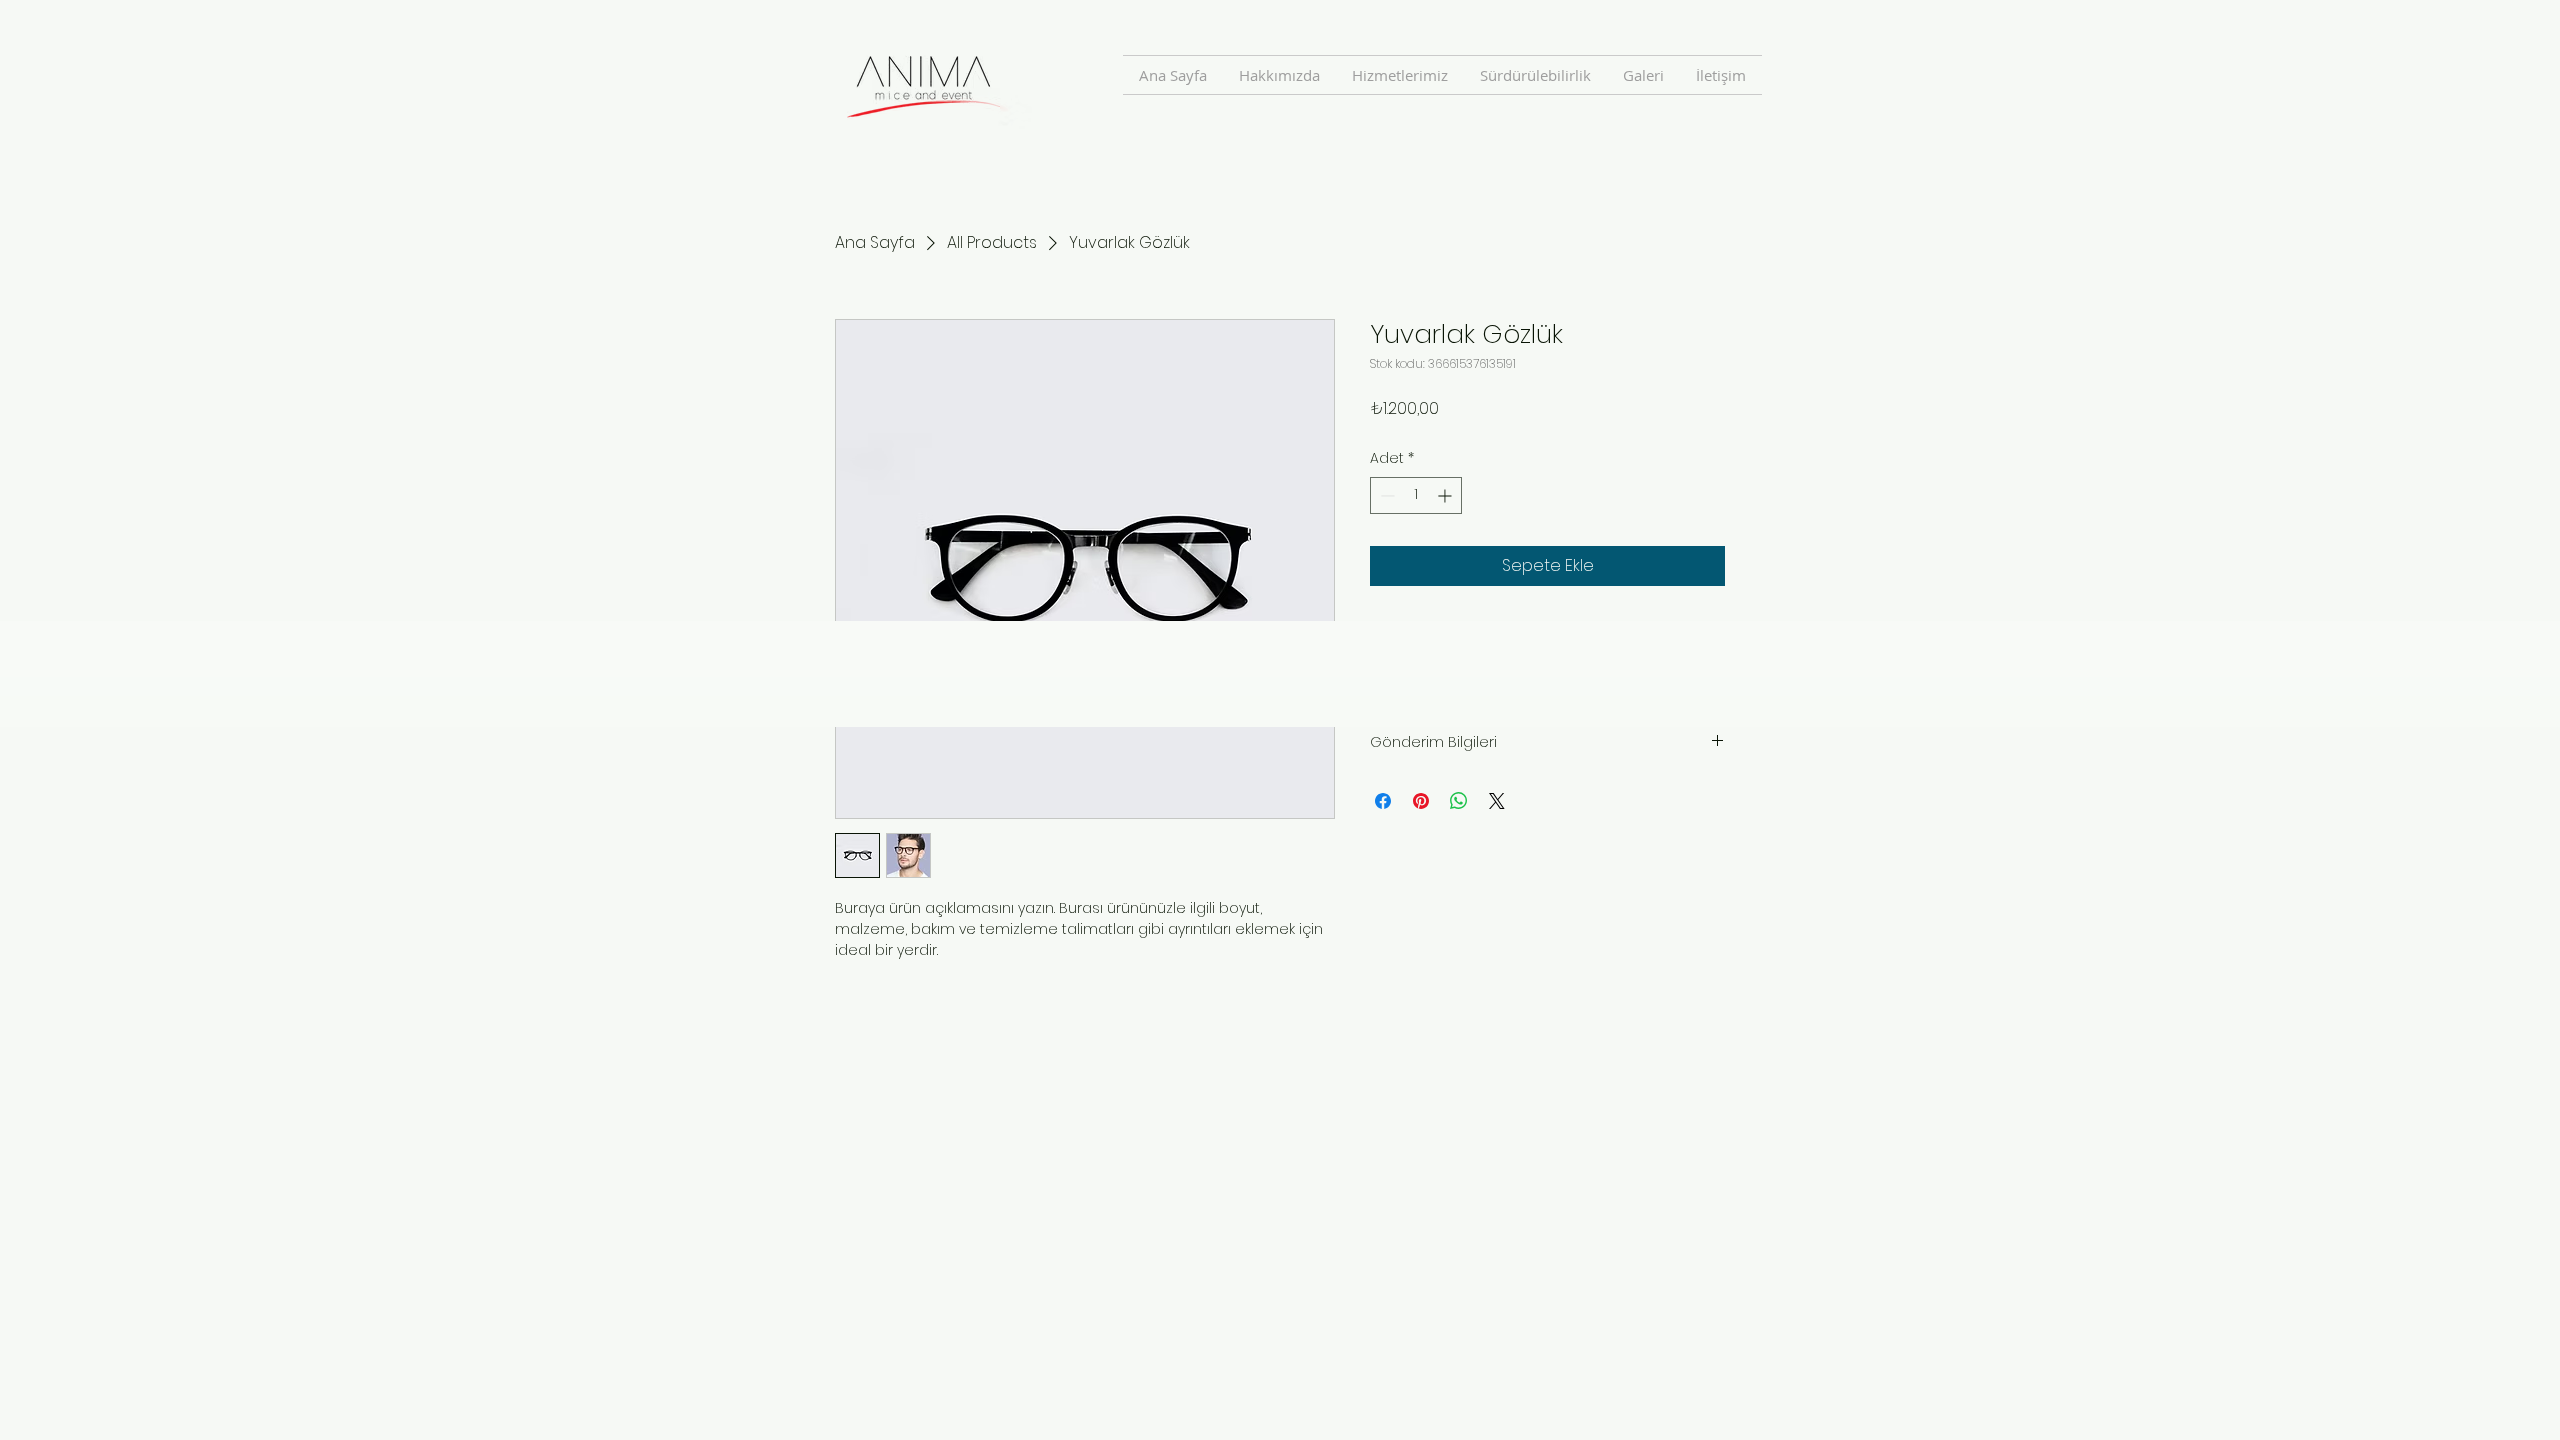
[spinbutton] (1416, 495)
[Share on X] (1497, 801)
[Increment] (1446, 495)
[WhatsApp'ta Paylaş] (1459, 801)
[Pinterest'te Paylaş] (1421, 801)
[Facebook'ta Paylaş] (1383, 801)
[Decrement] (1385, 495)
